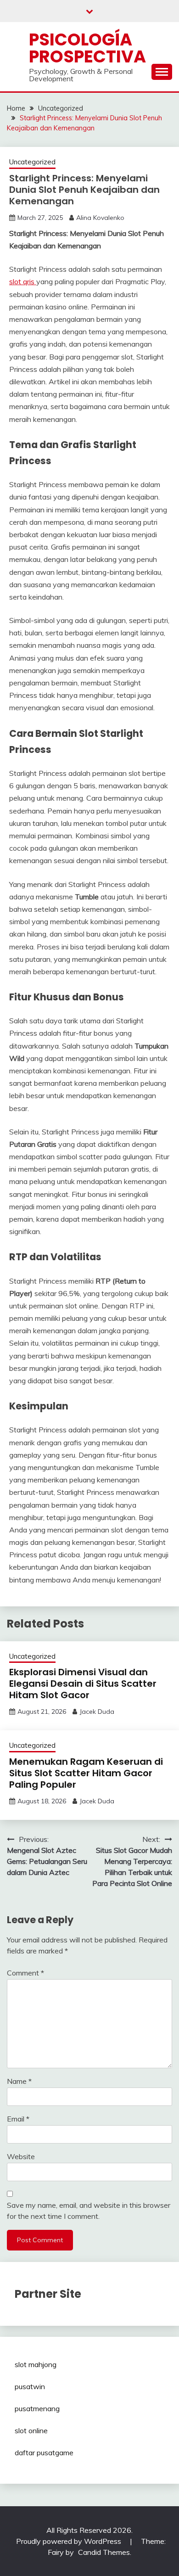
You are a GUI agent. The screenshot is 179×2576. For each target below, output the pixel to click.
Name (19, 2081)
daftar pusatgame (44, 2453)
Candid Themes (104, 2552)
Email (18, 2119)
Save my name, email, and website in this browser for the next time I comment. (89, 2211)
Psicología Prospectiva (87, 48)
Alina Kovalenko (100, 218)
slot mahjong (36, 2364)
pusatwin (30, 2386)
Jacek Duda (97, 1712)
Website (21, 2156)
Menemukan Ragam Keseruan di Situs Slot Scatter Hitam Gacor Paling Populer (86, 1773)
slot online (31, 2430)
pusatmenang (37, 2408)
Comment (25, 1973)
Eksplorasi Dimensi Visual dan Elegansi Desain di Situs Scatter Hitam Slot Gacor (83, 1684)
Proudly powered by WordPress (70, 2541)
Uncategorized (32, 162)
